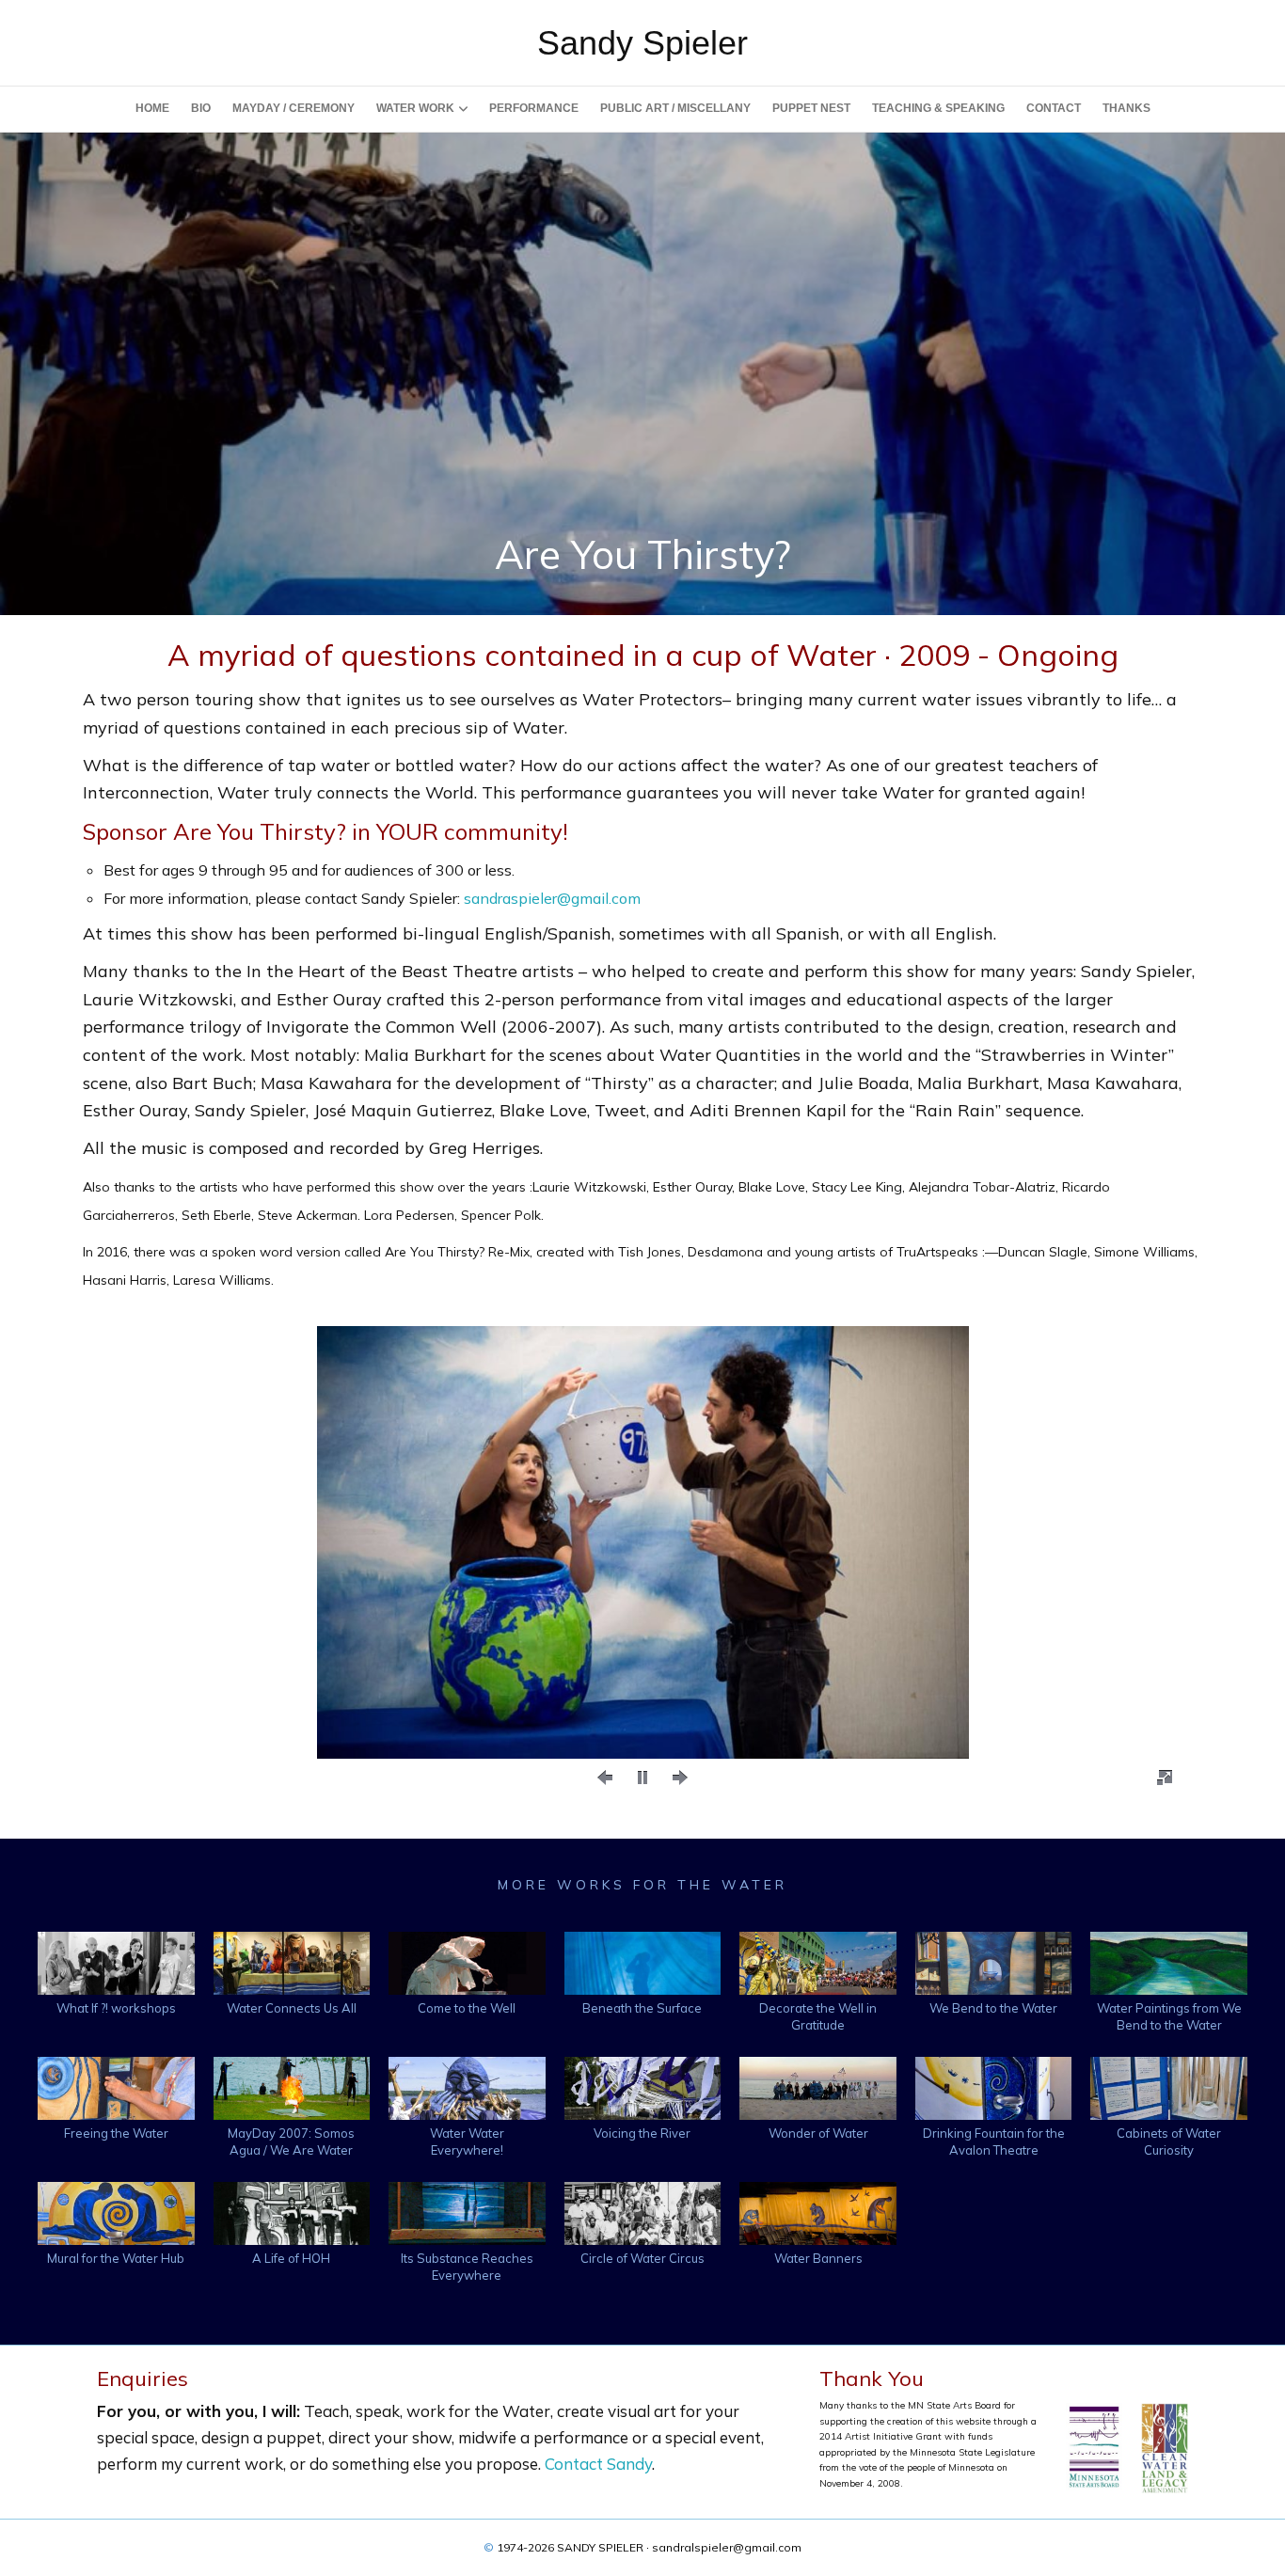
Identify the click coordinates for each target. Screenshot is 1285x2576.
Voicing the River (642, 2133)
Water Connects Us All (292, 2008)
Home (152, 108)
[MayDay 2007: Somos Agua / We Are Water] (292, 2086)
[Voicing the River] (643, 2086)
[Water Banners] (818, 2212)
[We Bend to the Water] (994, 1961)
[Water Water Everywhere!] (467, 2086)
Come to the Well (467, 2008)
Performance (534, 108)
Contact (1054, 108)
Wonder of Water (818, 2133)
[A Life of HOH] (292, 2212)
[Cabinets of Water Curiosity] (1169, 2086)
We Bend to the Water (993, 2008)
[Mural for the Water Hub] (116, 2212)
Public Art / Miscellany (675, 108)
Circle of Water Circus (642, 2258)
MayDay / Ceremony (293, 108)
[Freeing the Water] (116, 2086)
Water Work (415, 108)
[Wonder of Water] (818, 2086)
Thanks (1126, 108)
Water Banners (818, 2258)
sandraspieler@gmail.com (552, 898)
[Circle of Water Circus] (643, 2212)
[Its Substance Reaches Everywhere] (467, 2212)
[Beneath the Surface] (643, 1961)
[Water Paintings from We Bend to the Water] (1169, 1961)
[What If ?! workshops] (116, 1961)
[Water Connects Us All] (292, 1961)
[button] (605, 1778)
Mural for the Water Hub (116, 2258)
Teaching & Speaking (938, 108)
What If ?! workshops (116, 2008)
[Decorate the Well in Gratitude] (818, 1961)
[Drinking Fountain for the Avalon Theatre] (994, 2086)
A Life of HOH (291, 2258)
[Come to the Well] (467, 1961)
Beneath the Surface (642, 2008)
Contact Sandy (598, 2464)
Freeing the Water (116, 2133)
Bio (201, 108)
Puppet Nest (811, 108)
